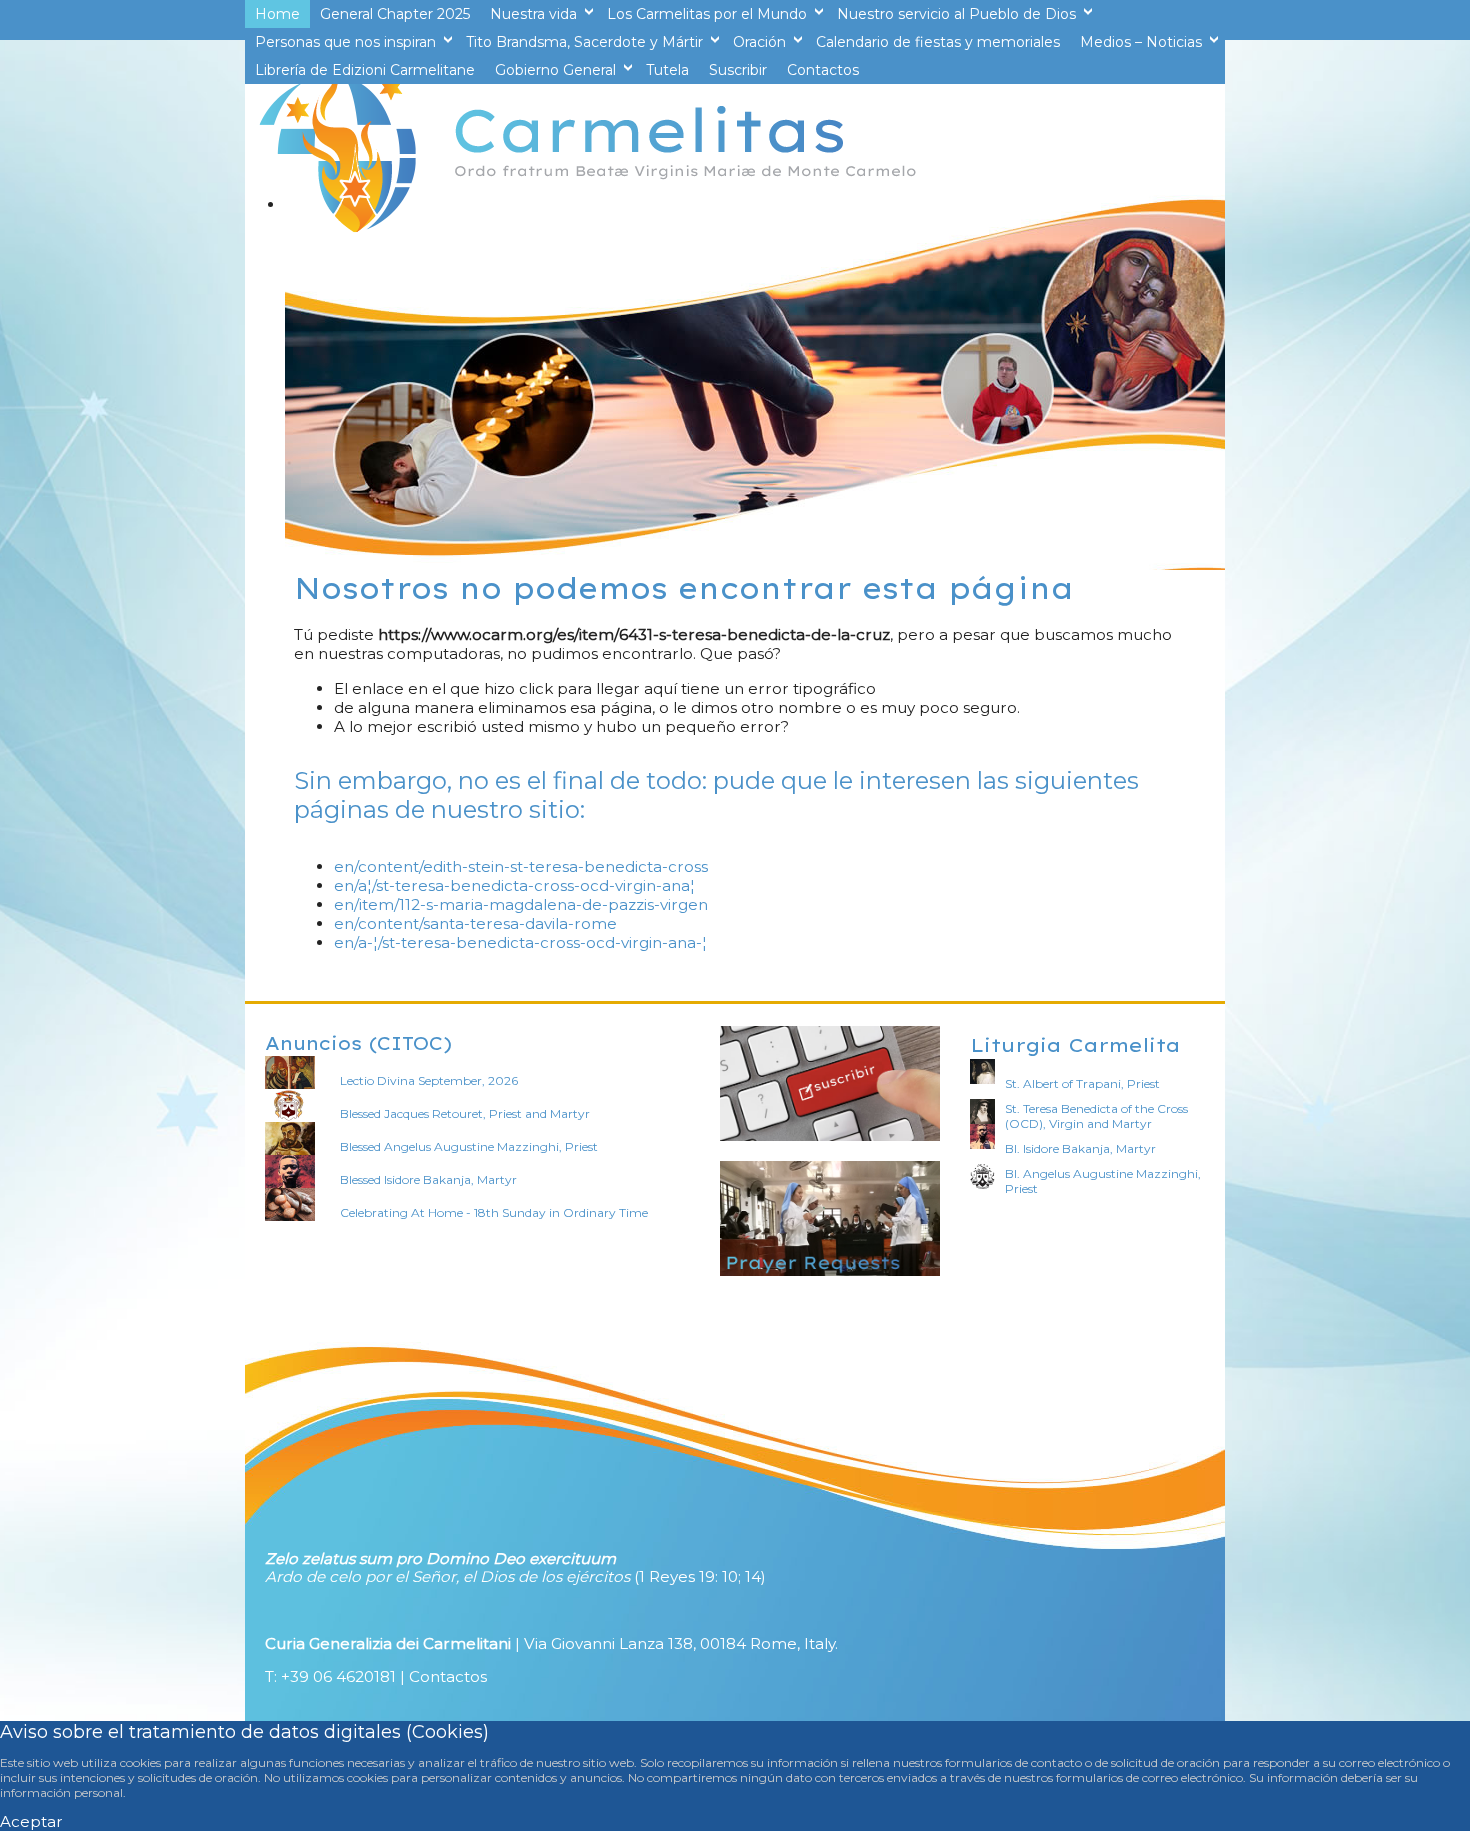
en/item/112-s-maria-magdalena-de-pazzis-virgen (521, 904)
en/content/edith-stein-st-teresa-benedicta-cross (521, 866)
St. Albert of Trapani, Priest (1082, 1083)
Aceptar (31, 1821)
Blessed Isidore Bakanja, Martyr (428, 1179)
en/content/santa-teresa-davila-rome (475, 923)
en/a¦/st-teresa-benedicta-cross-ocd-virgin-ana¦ (514, 885)
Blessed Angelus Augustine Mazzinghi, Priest (469, 1146)
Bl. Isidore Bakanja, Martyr (1080, 1148)
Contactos (448, 1676)
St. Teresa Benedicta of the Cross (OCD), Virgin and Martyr (1096, 1116)
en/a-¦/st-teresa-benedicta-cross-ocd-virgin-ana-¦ (520, 942)
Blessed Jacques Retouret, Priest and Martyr (465, 1113)
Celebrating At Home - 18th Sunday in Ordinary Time (494, 1212)
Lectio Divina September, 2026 (429, 1080)
